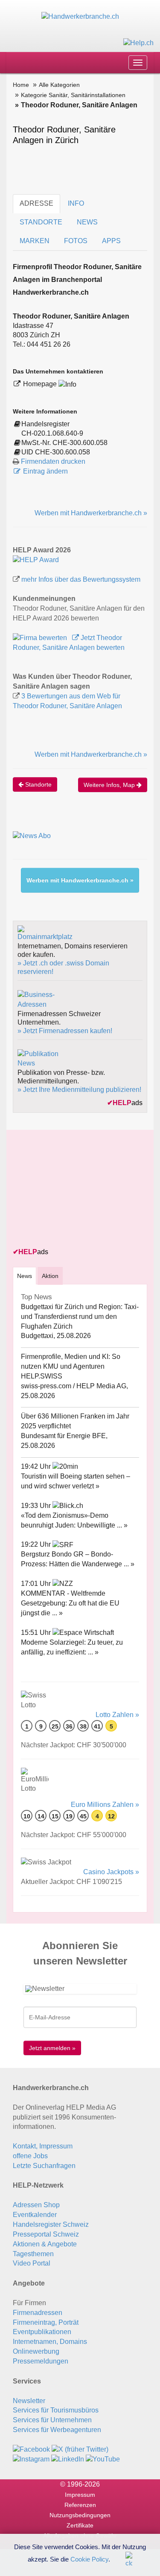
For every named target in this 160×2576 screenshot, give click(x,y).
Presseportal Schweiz (46, 2234)
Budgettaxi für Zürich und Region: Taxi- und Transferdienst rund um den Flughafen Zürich (80, 1317)
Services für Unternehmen (52, 2420)
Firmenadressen (38, 2313)
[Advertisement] (77, 1189)
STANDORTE (41, 222)
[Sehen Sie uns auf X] (80, 2449)
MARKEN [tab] (35, 241)
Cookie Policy (89, 2559)
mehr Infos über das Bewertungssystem (81, 579)
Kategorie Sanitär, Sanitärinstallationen (73, 95)
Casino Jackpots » (111, 1872)
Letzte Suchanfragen (44, 2166)
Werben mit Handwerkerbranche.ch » (91, 513)
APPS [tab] (111, 241)
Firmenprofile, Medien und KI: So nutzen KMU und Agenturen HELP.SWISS (71, 1366)
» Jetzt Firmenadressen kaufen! (65, 1031)
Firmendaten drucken (53, 461)
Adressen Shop (36, 2205)
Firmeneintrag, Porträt (46, 2322)
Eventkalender (35, 2215)
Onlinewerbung (36, 2351)
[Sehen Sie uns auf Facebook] (31, 2449)
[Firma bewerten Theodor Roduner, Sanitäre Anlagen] (41, 638)
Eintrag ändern (45, 471)
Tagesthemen (33, 2254)
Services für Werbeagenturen (57, 2430)
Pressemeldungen (41, 2361)
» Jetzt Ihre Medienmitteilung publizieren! (79, 1090)
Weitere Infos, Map (110, 785)
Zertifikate (80, 2525)
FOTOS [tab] (76, 241)
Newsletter (29, 2401)
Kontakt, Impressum (43, 2146)
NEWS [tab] (87, 222)
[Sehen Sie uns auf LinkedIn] (68, 2459)
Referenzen (80, 2505)
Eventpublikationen (42, 2332)
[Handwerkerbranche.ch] (80, 16)
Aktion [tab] (50, 1276)
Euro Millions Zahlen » (105, 1805)
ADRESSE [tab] (36, 203)
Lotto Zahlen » (117, 1715)
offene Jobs (30, 2156)
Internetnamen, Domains (50, 2342)
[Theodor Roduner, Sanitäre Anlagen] (36, 559)
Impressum (80, 2495)
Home (21, 85)
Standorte (38, 784)
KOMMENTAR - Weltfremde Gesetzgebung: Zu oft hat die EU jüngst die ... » (70, 1603)
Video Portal (32, 2263)
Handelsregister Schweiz (51, 2224)
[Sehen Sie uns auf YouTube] (103, 2459)
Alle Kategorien (59, 85)
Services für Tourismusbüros (56, 2410)
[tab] (25, 1276)
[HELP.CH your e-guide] (138, 42)
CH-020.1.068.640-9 (52, 433)
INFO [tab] (76, 203)
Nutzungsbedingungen (80, 2515)
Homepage (41, 384)
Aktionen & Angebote (45, 2244)
